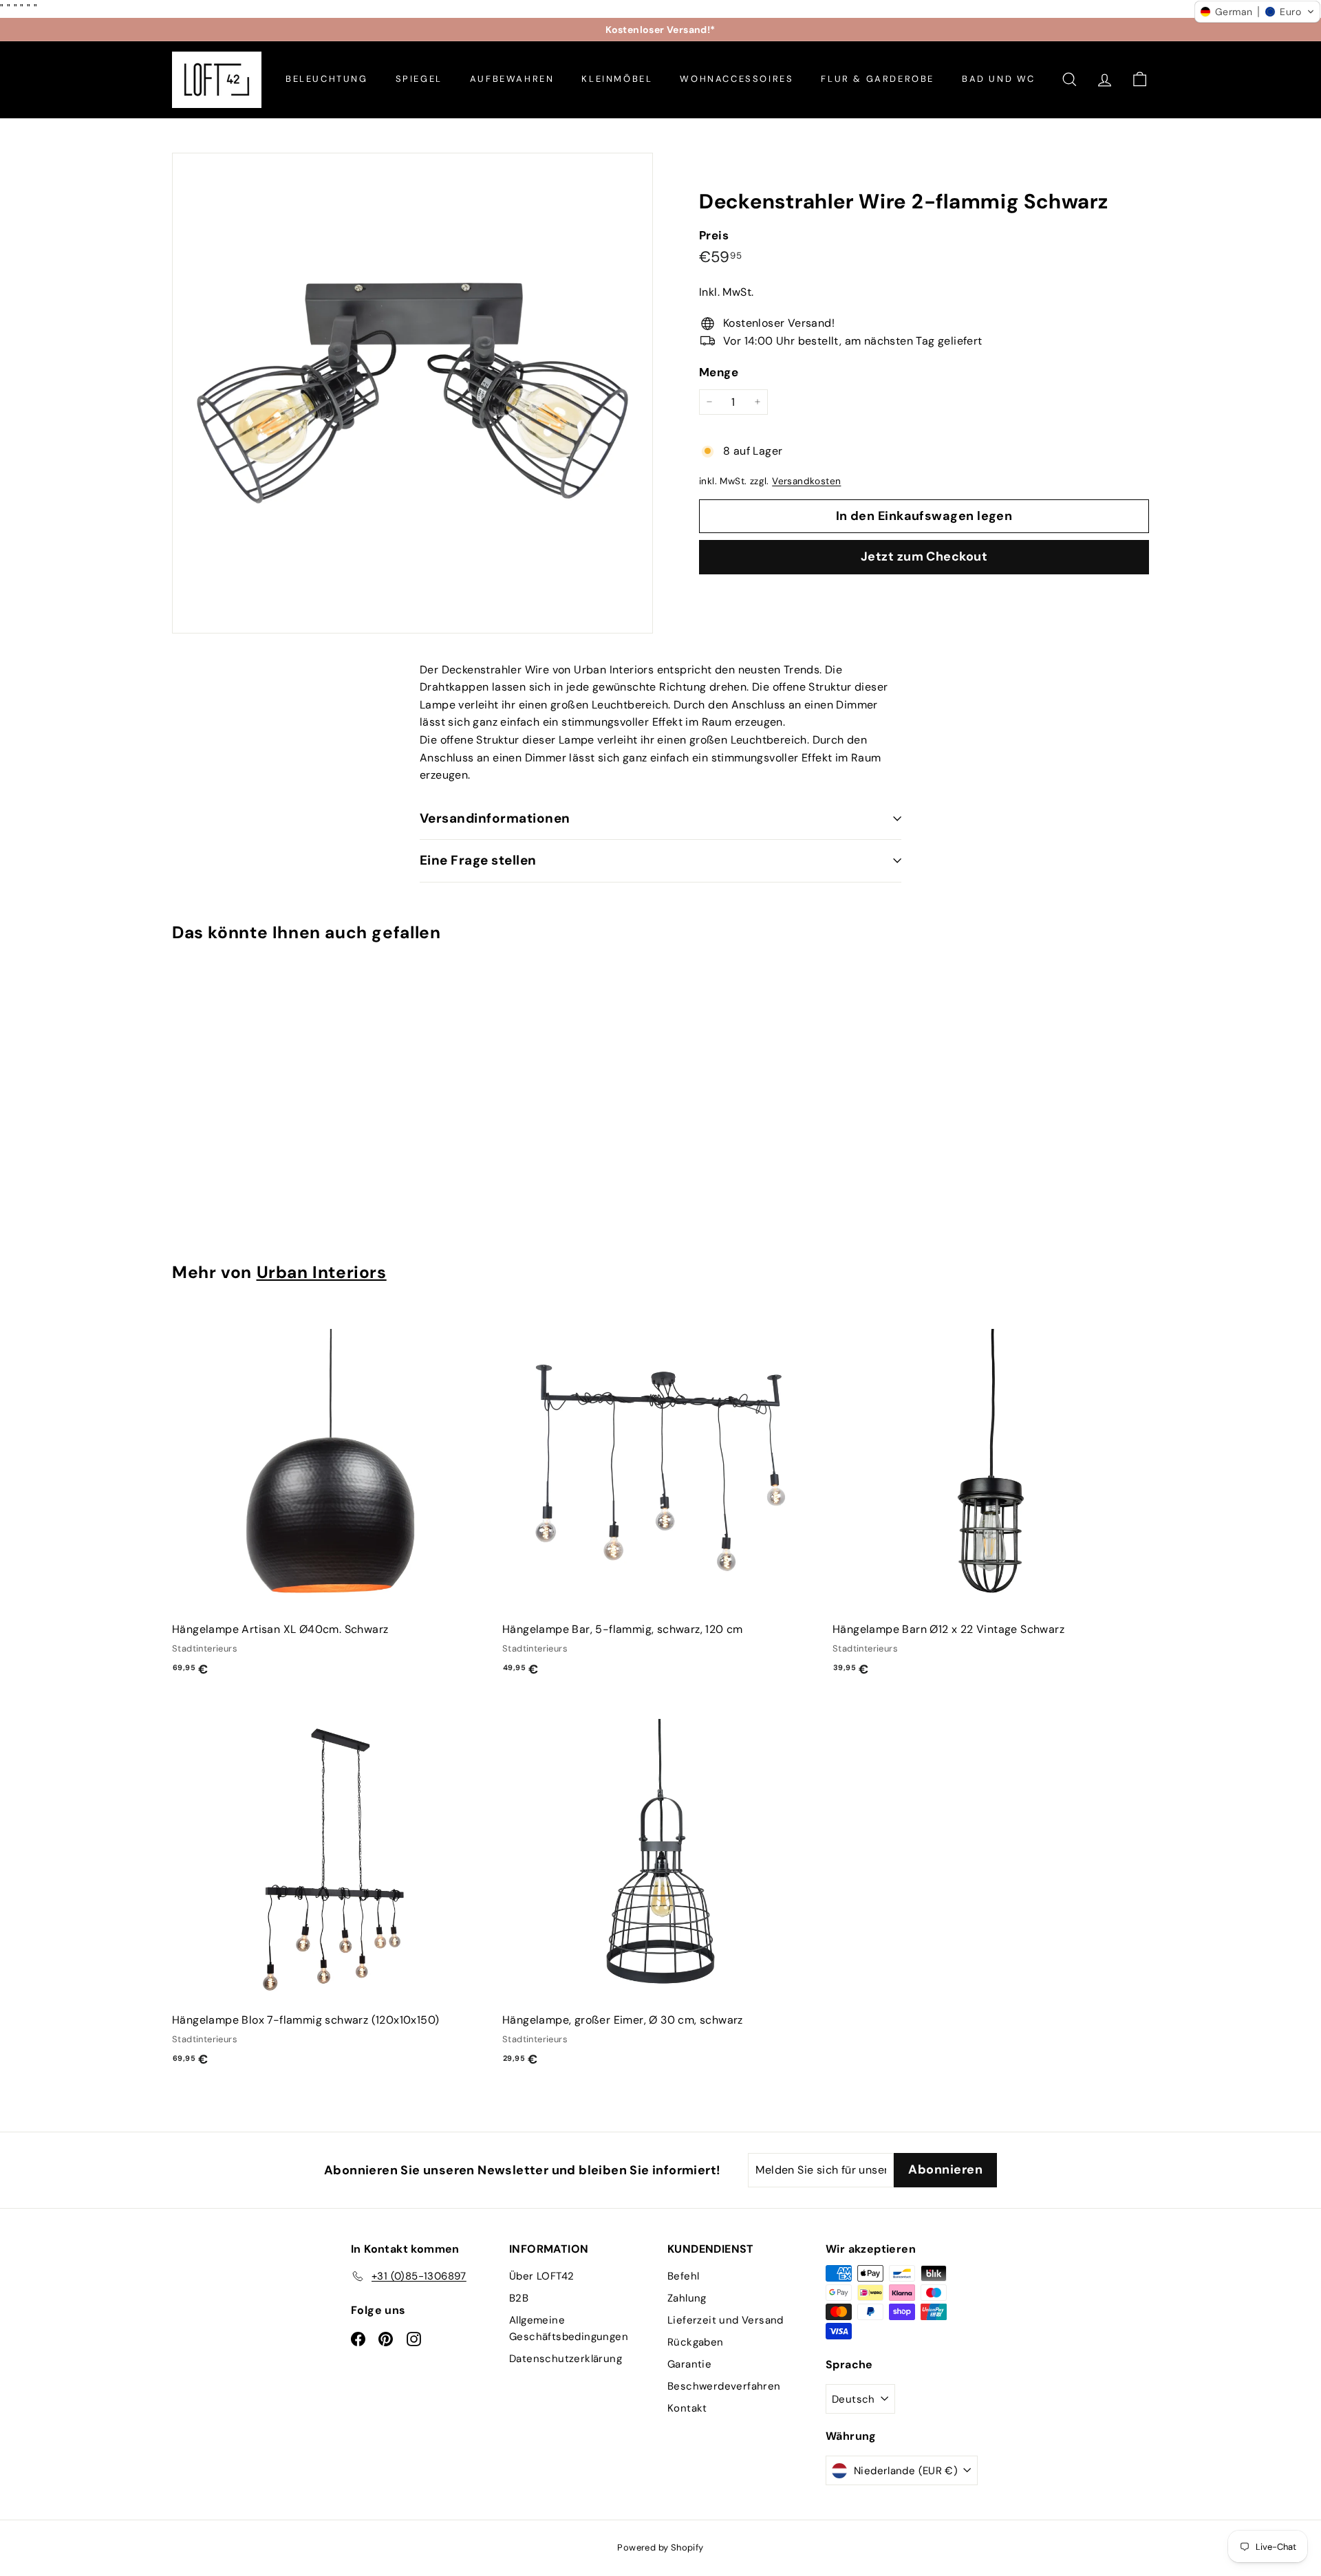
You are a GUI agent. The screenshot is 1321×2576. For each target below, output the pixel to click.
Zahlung (687, 2298)
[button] (1257, 12)
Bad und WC (999, 79)
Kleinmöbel (617, 79)
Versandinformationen (495, 818)
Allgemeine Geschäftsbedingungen (569, 2328)
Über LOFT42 (541, 2276)
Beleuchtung (327, 79)
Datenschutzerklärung (566, 2359)
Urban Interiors (322, 1273)
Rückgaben (696, 2342)
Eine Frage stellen (478, 860)
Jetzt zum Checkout (924, 556)
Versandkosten (806, 481)
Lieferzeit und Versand (726, 2320)
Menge (719, 372)
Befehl (683, 2276)
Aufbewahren (512, 79)
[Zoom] (412, 393)
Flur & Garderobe (878, 79)
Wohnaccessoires (737, 79)
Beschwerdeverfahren (724, 2386)
